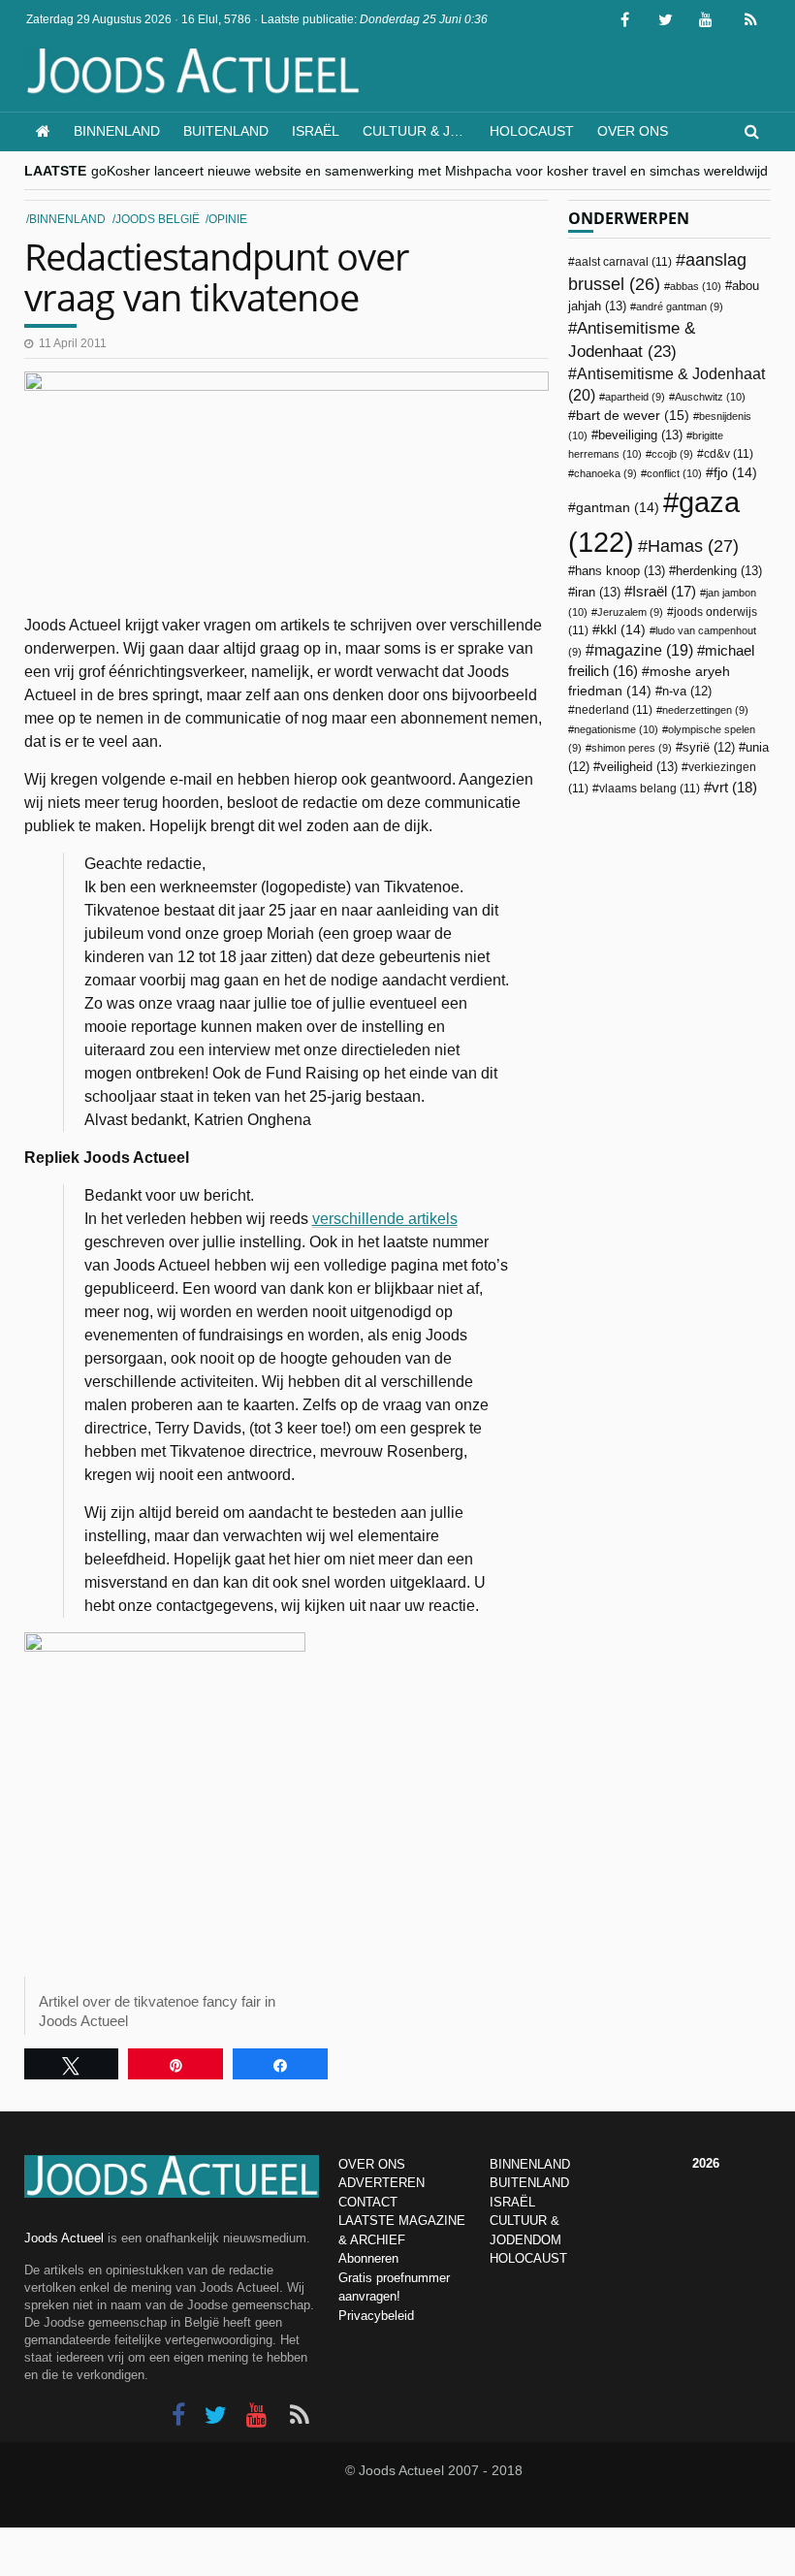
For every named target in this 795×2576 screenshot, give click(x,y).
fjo (735, 473)
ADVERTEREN (382, 2183)
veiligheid (639, 767)
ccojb (672, 454)
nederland (614, 710)
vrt (734, 787)
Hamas (693, 546)
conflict (674, 473)
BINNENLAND (530, 2164)
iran (598, 592)
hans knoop (620, 571)
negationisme (616, 729)
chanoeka (605, 473)
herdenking (719, 571)
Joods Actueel (64, 2238)
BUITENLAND (529, 2183)
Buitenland (226, 131)
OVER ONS (372, 2164)
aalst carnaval (623, 262)
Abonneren (368, 2258)
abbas (696, 286)
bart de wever (633, 415)
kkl (623, 630)
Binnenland (117, 131)
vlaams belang (650, 789)
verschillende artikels (385, 1219)
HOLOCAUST (528, 2258)
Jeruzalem (630, 612)
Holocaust (532, 131)
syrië (709, 748)
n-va (687, 692)
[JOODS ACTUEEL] (43, 131)
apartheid (635, 397)
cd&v (729, 454)
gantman (618, 508)
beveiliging (640, 435)
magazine (644, 650)
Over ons (633, 131)
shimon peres (632, 748)
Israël (316, 131)
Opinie (228, 219)
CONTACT (368, 2202)
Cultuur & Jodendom (420, 131)
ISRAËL (512, 2202)
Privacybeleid (376, 2316)
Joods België (158, 219)
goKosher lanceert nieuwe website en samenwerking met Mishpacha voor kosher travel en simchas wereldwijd (429, 171)
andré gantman (680, 306)
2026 (706, 2163)
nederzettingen (705, 710)
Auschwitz (710, 397)
